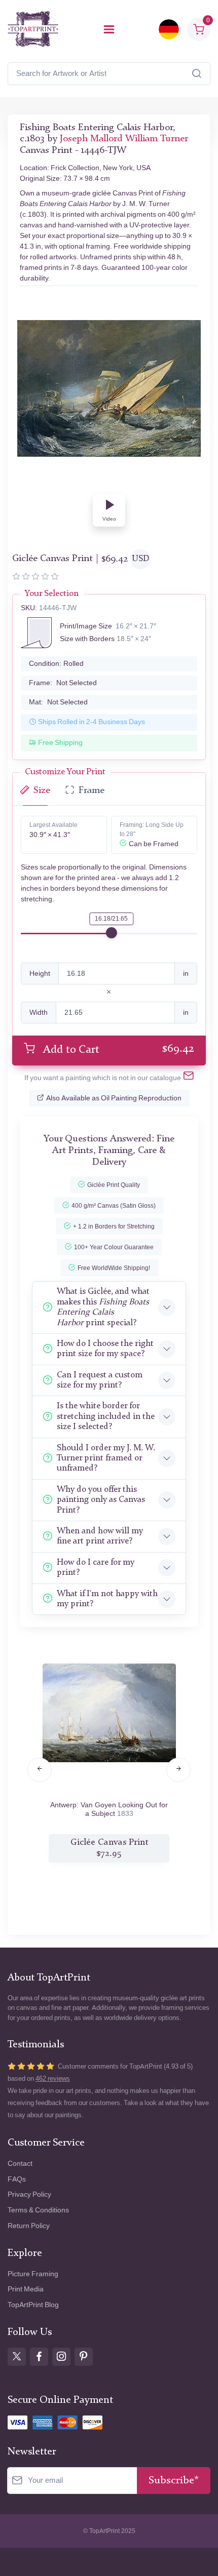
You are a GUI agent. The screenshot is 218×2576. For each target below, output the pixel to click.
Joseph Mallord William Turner (124, 139)
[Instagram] (61, 2357)
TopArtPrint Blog (33, 2305)
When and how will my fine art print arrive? (100, 1536)
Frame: (63, 683)
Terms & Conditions (38, 2210)
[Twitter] (17, 2357)
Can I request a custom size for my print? (100, 1380)
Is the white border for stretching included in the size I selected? (106, 1416)
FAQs (17, 2179)
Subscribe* (174, 2481)
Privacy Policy (29, 2194)
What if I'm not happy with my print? (107, 1599)
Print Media (26, 2289)
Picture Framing (33, 2274)
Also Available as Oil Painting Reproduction (114, 1098)
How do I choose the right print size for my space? (105, 1349)
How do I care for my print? (96, 1568)
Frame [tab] (92, 791)
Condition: (56, 664)
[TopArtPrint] (33, 29)
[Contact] (189, 1078)
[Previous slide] (40, 1770)
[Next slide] (178, 1770)
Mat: (58, 702)
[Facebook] (39, 2357)
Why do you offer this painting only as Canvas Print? (101, 1500)
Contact (20, 2164)
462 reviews (53, 2078)
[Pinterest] (84, 2357)
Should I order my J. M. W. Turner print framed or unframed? (106, 1458)
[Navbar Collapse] (109, 29)
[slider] (112, 933)
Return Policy (29, 2226)
